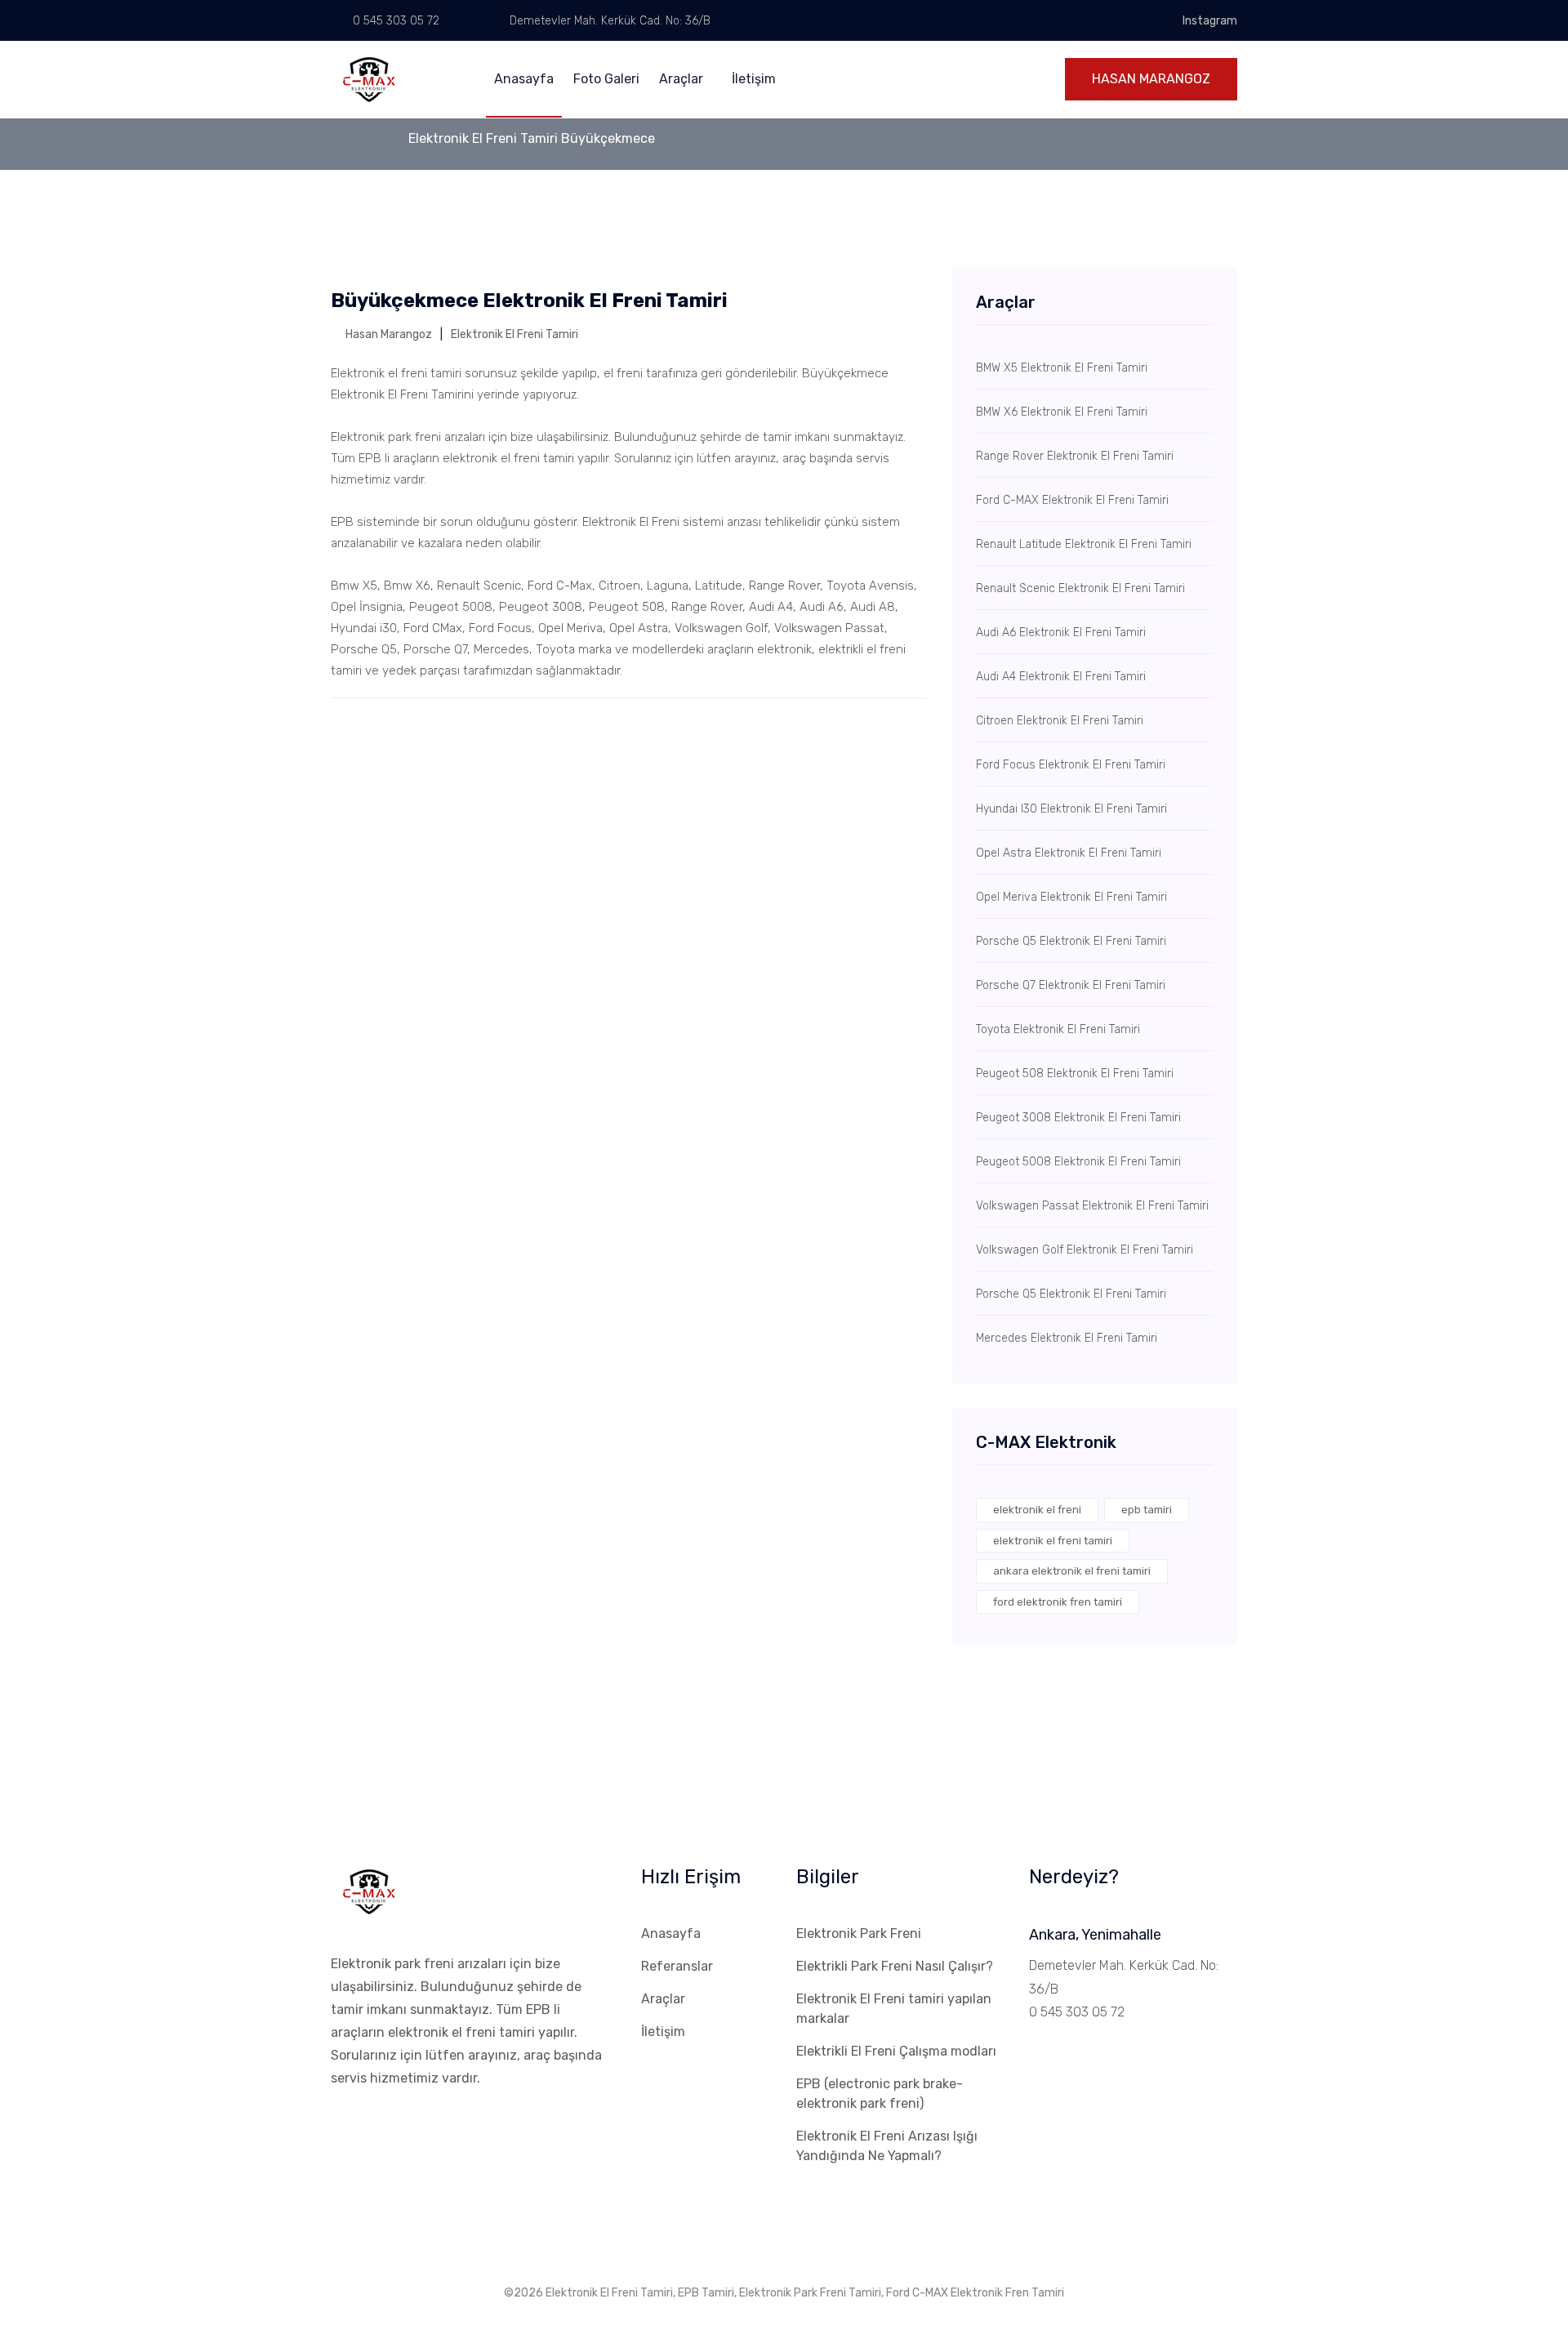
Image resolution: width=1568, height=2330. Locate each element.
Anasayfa (524, 79)
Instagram (1210, 21)
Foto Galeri (606, 79)
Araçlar (683, 79)
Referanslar (677, 1966)
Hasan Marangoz (388, 334)
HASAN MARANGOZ (1151, 79)
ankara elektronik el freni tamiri (1072, 1571)
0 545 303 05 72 (394, 21)
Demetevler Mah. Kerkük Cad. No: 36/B (608, 21)
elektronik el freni (1037, 1510)
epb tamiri (1147, 1510)
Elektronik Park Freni (859, 1933)
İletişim (754, 79)
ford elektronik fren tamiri (1058, 1602)
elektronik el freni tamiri (1053, 1541)
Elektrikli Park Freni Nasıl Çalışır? (895, 1966)
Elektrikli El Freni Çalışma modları (896, 2051)
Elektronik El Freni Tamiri (514, 334)
